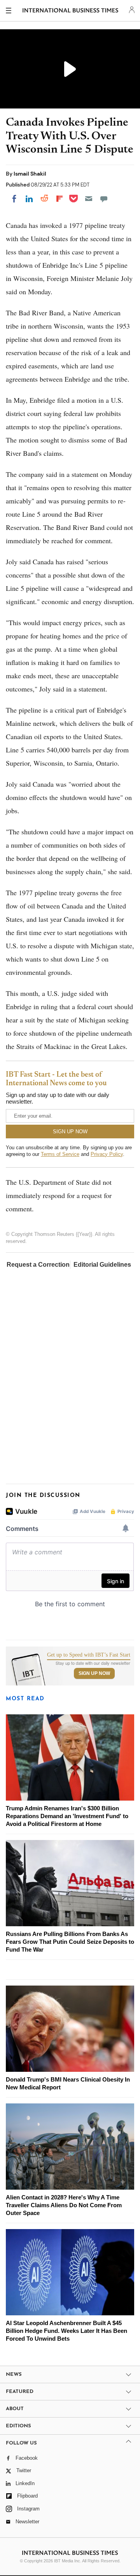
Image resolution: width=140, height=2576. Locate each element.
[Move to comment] (104, 199)
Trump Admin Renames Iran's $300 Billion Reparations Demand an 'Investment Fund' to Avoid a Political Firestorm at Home (67, 1816)
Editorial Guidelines (102, 1265)
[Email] (89, 199)
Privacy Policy (107, 1154)
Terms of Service (60, 1154)
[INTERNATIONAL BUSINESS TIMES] (71, 12)
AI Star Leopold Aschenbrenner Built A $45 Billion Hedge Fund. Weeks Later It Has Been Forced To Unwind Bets (66, 2331)
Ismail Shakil (30, 174)
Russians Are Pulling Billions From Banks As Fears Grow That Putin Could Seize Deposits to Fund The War (70, 1942)
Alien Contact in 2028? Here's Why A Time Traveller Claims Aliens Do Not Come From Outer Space (64, 2205)
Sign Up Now (94, 1673)
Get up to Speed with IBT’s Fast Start (89, 1655)
